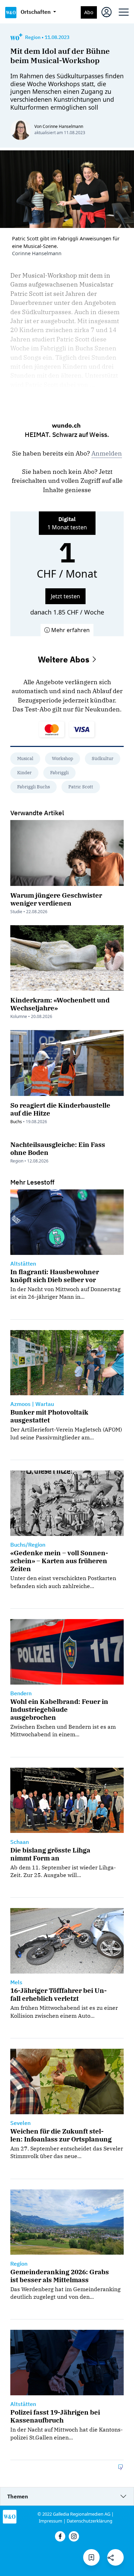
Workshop (63, 758)
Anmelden (107, 453)
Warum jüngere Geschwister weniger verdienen (56, 899)
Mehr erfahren (70, 630)
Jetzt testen (65, 596)
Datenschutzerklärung (90, 2521)
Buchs (16, 1122)
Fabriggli (59, 773)
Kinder (24, 773)
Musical (25, 758)
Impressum (51, 2521)
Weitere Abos (65, 659)
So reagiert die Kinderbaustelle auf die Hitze (60, 1109)
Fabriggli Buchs (33, 787)
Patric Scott (81, 787)
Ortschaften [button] (36, 12)
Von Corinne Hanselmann (59, 126)
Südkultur (103, 758)
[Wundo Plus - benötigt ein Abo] (16, 37)
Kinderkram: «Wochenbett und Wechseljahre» (60, 1004)
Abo (89, 12)
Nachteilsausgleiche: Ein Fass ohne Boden (58, 1148)
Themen (18, 2496)
